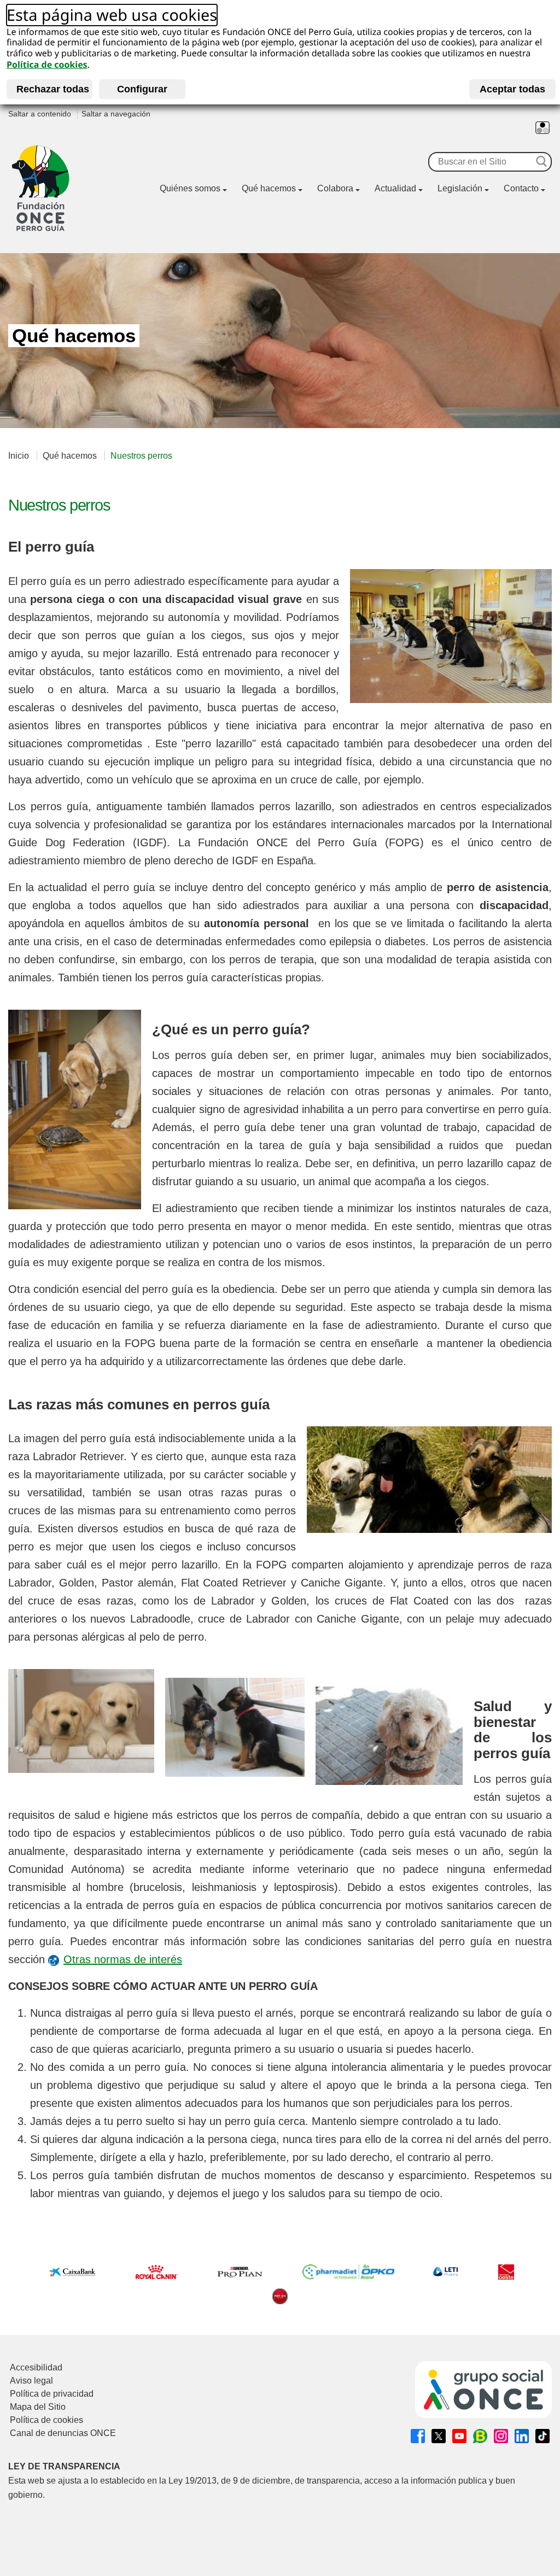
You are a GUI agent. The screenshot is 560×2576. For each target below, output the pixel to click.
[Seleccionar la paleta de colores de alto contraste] (542, 128)
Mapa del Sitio (38, 2407)
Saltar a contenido (40, 114)
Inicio (19, 456)
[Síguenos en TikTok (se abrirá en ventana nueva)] (542, 2436)
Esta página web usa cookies (112, 16)
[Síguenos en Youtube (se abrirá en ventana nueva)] (459, 2436)
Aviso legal (31, 2381)
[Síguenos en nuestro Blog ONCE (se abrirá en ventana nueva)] (480, 2436)
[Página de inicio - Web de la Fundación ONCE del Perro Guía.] (40, 188)
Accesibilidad (36, 2367)
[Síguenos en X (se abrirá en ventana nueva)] (439, 2436)
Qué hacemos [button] (269, 188)
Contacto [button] (521, 188)
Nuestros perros (141, 456)
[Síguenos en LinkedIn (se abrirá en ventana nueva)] (522, 2436)
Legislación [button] (460, 188)
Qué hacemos (70, 456)
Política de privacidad (52, 2394)
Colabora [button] (335, 188)
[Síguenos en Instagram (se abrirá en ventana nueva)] (501, 2436)
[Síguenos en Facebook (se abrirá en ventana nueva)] (418, 2436)
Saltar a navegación (116, 114)
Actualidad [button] (395, 188)
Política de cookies (47, 65)
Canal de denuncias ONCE (63, 2433)
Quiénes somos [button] (190, 188)
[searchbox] (481, 162)
